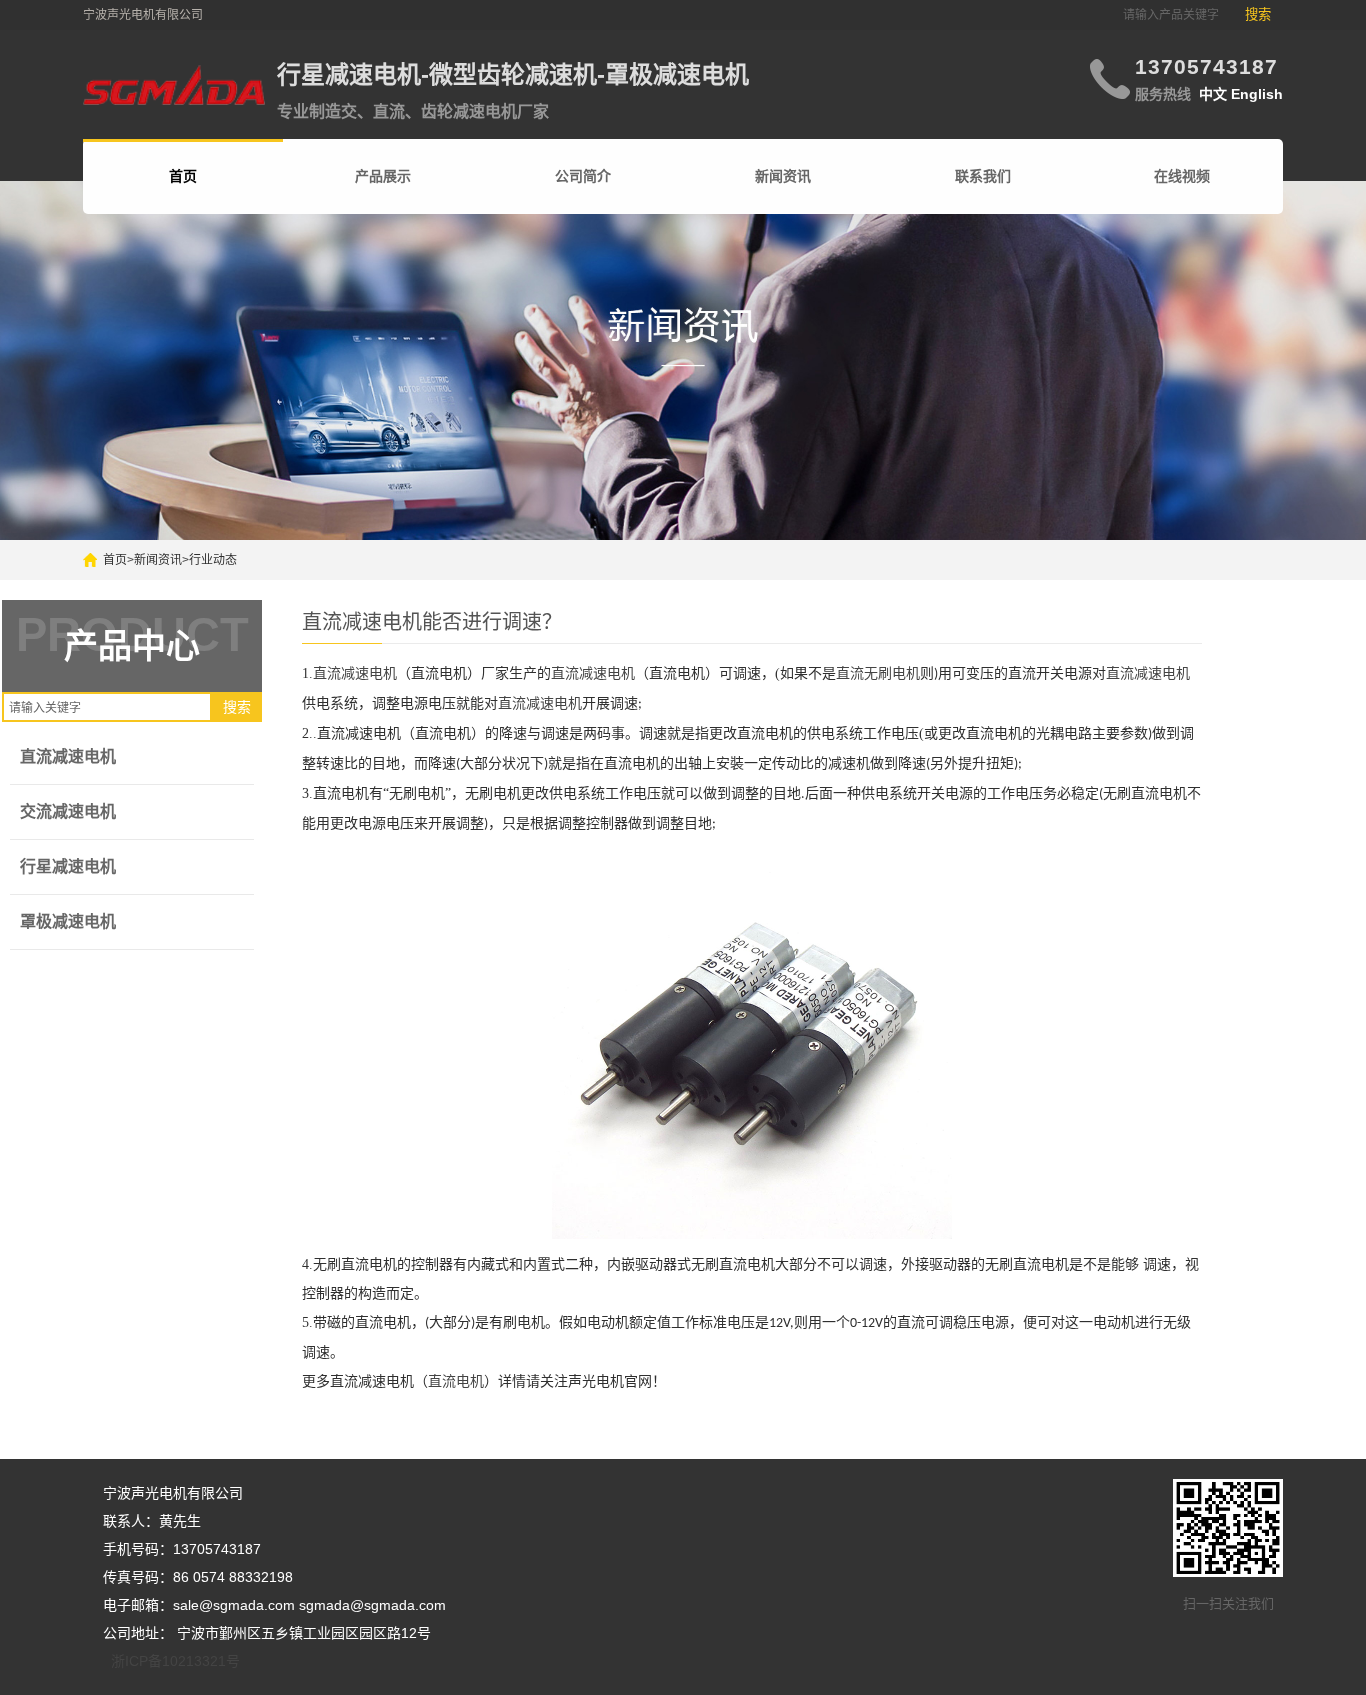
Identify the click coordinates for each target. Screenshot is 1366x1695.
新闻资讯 (783, 176)
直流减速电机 (68, 756)
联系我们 (983, 176)
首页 (115, 560)
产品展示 (383, 176)
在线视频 (1182, 176)
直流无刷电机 (878, 673)
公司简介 (583, 176)
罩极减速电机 (68, 921)
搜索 (1258, 14)
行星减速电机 (68, 866)
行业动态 (213, 560)
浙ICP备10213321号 (175, 1661)
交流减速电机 (68, 811)
